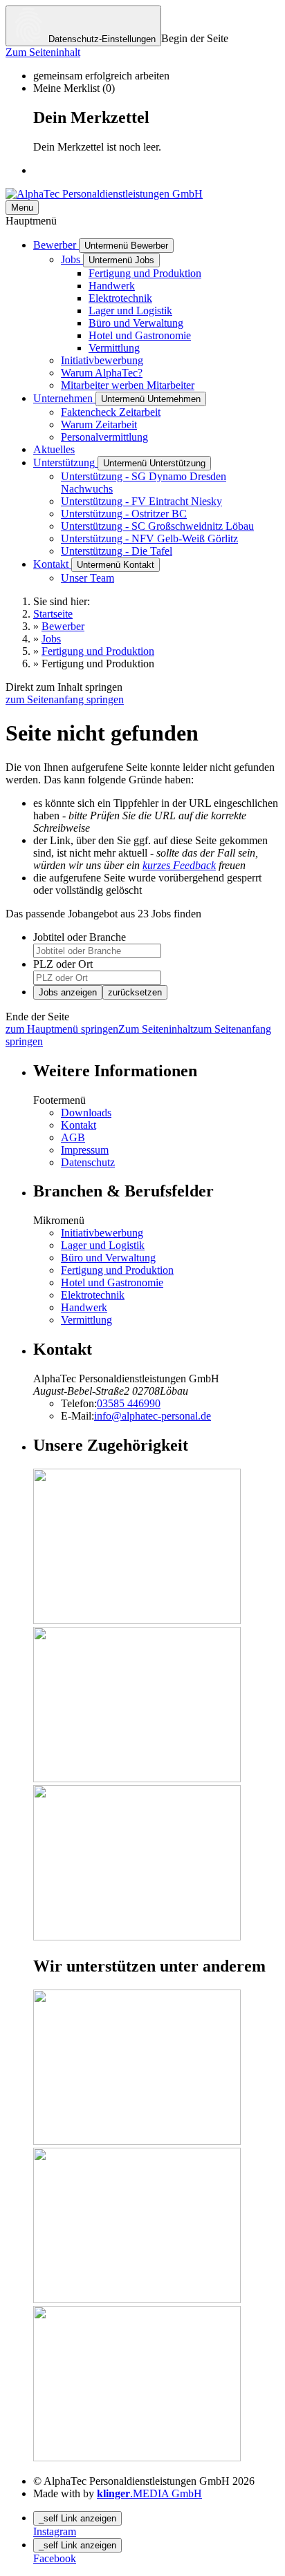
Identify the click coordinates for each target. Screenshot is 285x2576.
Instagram (55, 2531)
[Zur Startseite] (104, 194)
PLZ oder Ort (63, 964)
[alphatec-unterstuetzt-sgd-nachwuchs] (137, 2141)
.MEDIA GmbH (149, 2493)
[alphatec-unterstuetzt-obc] (137, 2299)
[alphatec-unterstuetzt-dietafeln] (137, 2458)
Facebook (55, 2558)
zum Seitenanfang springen (65, 699)
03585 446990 (129, 1403)
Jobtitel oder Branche (80, 937)
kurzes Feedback (179, 865)
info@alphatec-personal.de (153, 1416)
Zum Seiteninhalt (43, 52)
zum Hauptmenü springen (62, 1029)
